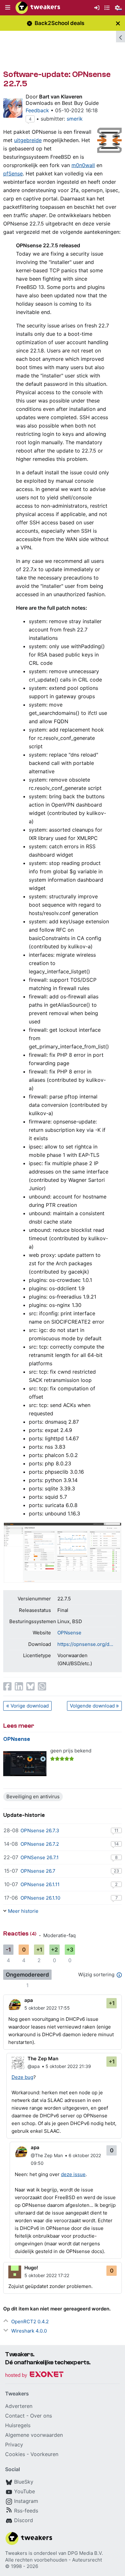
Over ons (41, 2416)
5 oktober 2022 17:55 (47, 2008)
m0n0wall (83, 165)
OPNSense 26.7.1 (40, 1857)
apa (29, 2000)
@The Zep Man (47, 2155)
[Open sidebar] (121, 37)
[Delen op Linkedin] (19, 1686)
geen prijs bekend (71, 1751)
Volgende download (92, 1706)
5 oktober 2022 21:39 (68, 2066)
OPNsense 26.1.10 (40, 1898)
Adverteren (19, 2406)
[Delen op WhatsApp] (42, 1686)
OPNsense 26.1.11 (40, 1884)
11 (116, 1830)
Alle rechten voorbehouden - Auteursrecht (54, 2560)
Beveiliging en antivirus (33, 1796)
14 (116, 1844)
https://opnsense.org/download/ (87, 1644)
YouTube (25, 2491)
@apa (34, 2066)
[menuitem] (97, 8)
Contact (15, 2416)
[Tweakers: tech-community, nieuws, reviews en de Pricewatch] (38, 8)
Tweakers (16, 2553)
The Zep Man (43, 2059)
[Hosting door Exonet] (34, 2375)
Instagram (26, 2501)
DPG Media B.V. (85, 2553)
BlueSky (24, 2482)
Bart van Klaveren (61, 97)
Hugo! (31, 2268)
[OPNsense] (25, 1764)
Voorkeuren (44, 2454)
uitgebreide (28, 140)
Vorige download (30, 1706)
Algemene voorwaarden (34, 2435)
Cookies (15, 2454)
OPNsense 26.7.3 (40, 1830)
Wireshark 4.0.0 (29, 2331)
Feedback (37, 110)
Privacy (14, 2445)
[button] (8, 8)
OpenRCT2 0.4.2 (30, 2322)
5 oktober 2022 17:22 (47, 2275)
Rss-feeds (26, 2511)
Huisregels (18, 2425)
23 (116, 1871)
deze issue (73, 2174)
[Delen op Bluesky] (30, 1686)
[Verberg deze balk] (118, 23)
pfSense (13, 174)
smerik (75, 119)
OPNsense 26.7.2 (40, 1844)
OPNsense (69, 1633)
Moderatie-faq (59, 1935)
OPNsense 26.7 (38, 1871)
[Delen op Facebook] (7, 1686)
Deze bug (22, 2077)
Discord (24, 2520)
